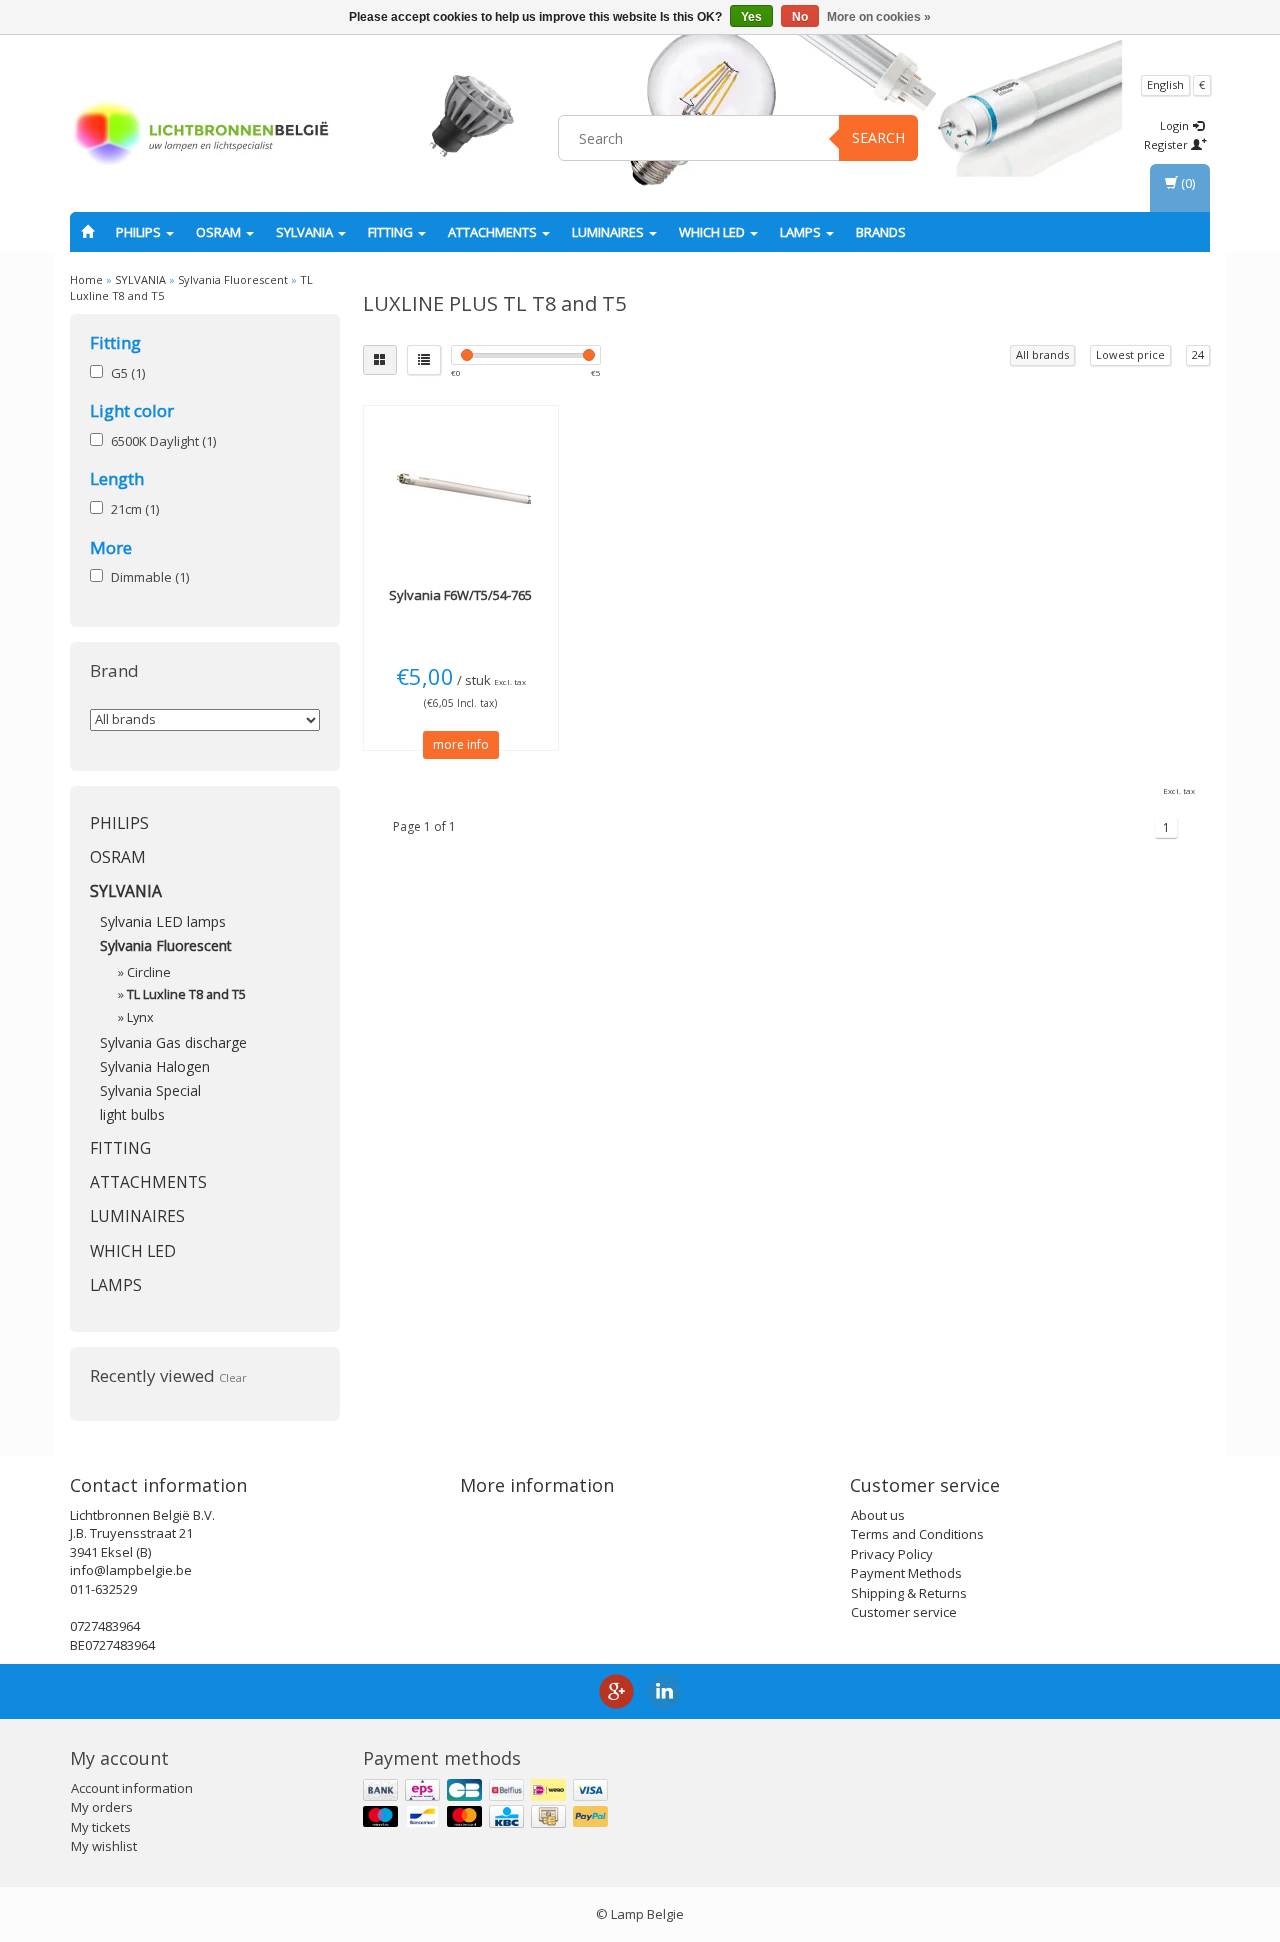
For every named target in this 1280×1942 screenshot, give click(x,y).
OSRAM (220, 232)
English (1165, 84)
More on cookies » (879, 17)
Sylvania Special (150, 1090)
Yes (751, 17)
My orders (102, 1807)
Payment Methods (906, 1573)
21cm (135, 509)
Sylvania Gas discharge (173, 1042)
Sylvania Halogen (155, 1066)
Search (878, 137)
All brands (1042, 354)
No (800, 17)
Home (86, 279)
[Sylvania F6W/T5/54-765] (461, 491)
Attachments (494, 232)
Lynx (140, 1017)
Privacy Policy (892, 1554)
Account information (132, 1788)
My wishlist (104, 1846)
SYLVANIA (306, 232)
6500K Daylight (163, 441)
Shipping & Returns (909, 1593)
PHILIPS (140, 232)
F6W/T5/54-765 (460, 595)
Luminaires (609, 232)
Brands (881, 232)
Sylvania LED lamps (163, 921)
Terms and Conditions (917, 1534)
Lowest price (1130, 354)
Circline (149, 972)
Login (1176, 125)
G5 (128, 373)
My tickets (101, 1827)
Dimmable (150, 577)
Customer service (904, 1612)
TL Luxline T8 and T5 (186, 994)
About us (878, 1515)
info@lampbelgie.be (131, 1570)
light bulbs (132, 1114)
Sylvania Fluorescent (233, 279)
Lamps (802, 232)
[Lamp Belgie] (201, 135)
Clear (233, 1377)
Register (1167, 144)
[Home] (87, 232)
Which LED (713, 232)
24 (1198, 354)
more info (461, 744)
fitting (392, 232)
